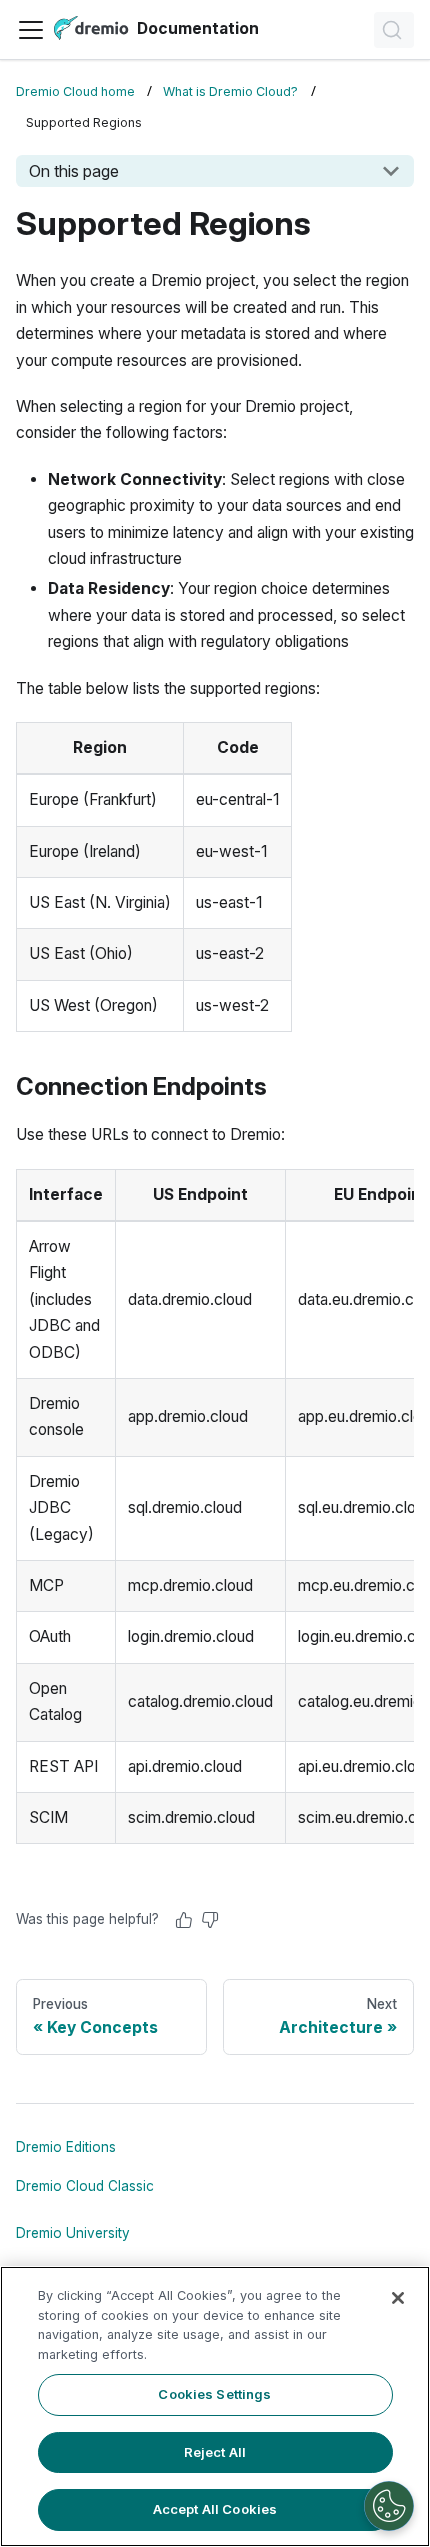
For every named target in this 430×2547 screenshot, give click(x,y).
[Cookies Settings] (389, 2506)
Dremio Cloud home (75, 91)
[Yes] (184, 1920)
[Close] (398, 2298)
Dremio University (73, 2233)
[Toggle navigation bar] (31, 30)
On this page (74, 171)
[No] (210, 1920)
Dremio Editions (66, 2147)
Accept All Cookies (215, 2509)
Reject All (215, 2452)
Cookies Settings (214, 2394)
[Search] (394, 30)
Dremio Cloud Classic (85, 2186)
